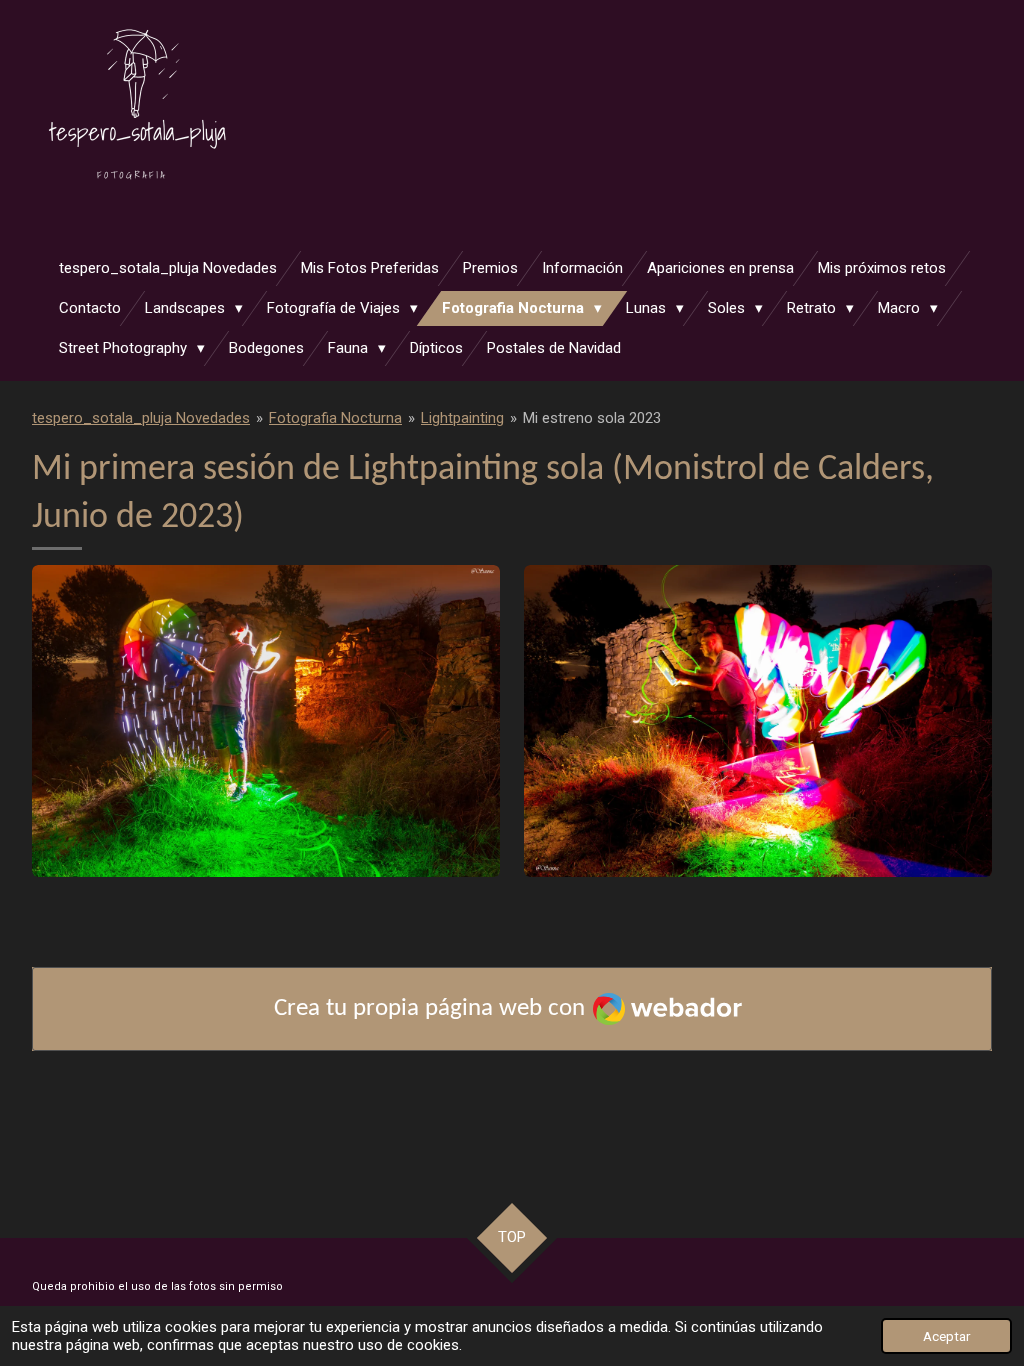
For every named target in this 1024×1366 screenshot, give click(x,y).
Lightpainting (462, 418)
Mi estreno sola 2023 (592, 418)
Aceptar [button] (946, 1336)
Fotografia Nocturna (335, 418)
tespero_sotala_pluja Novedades (141, 418)
